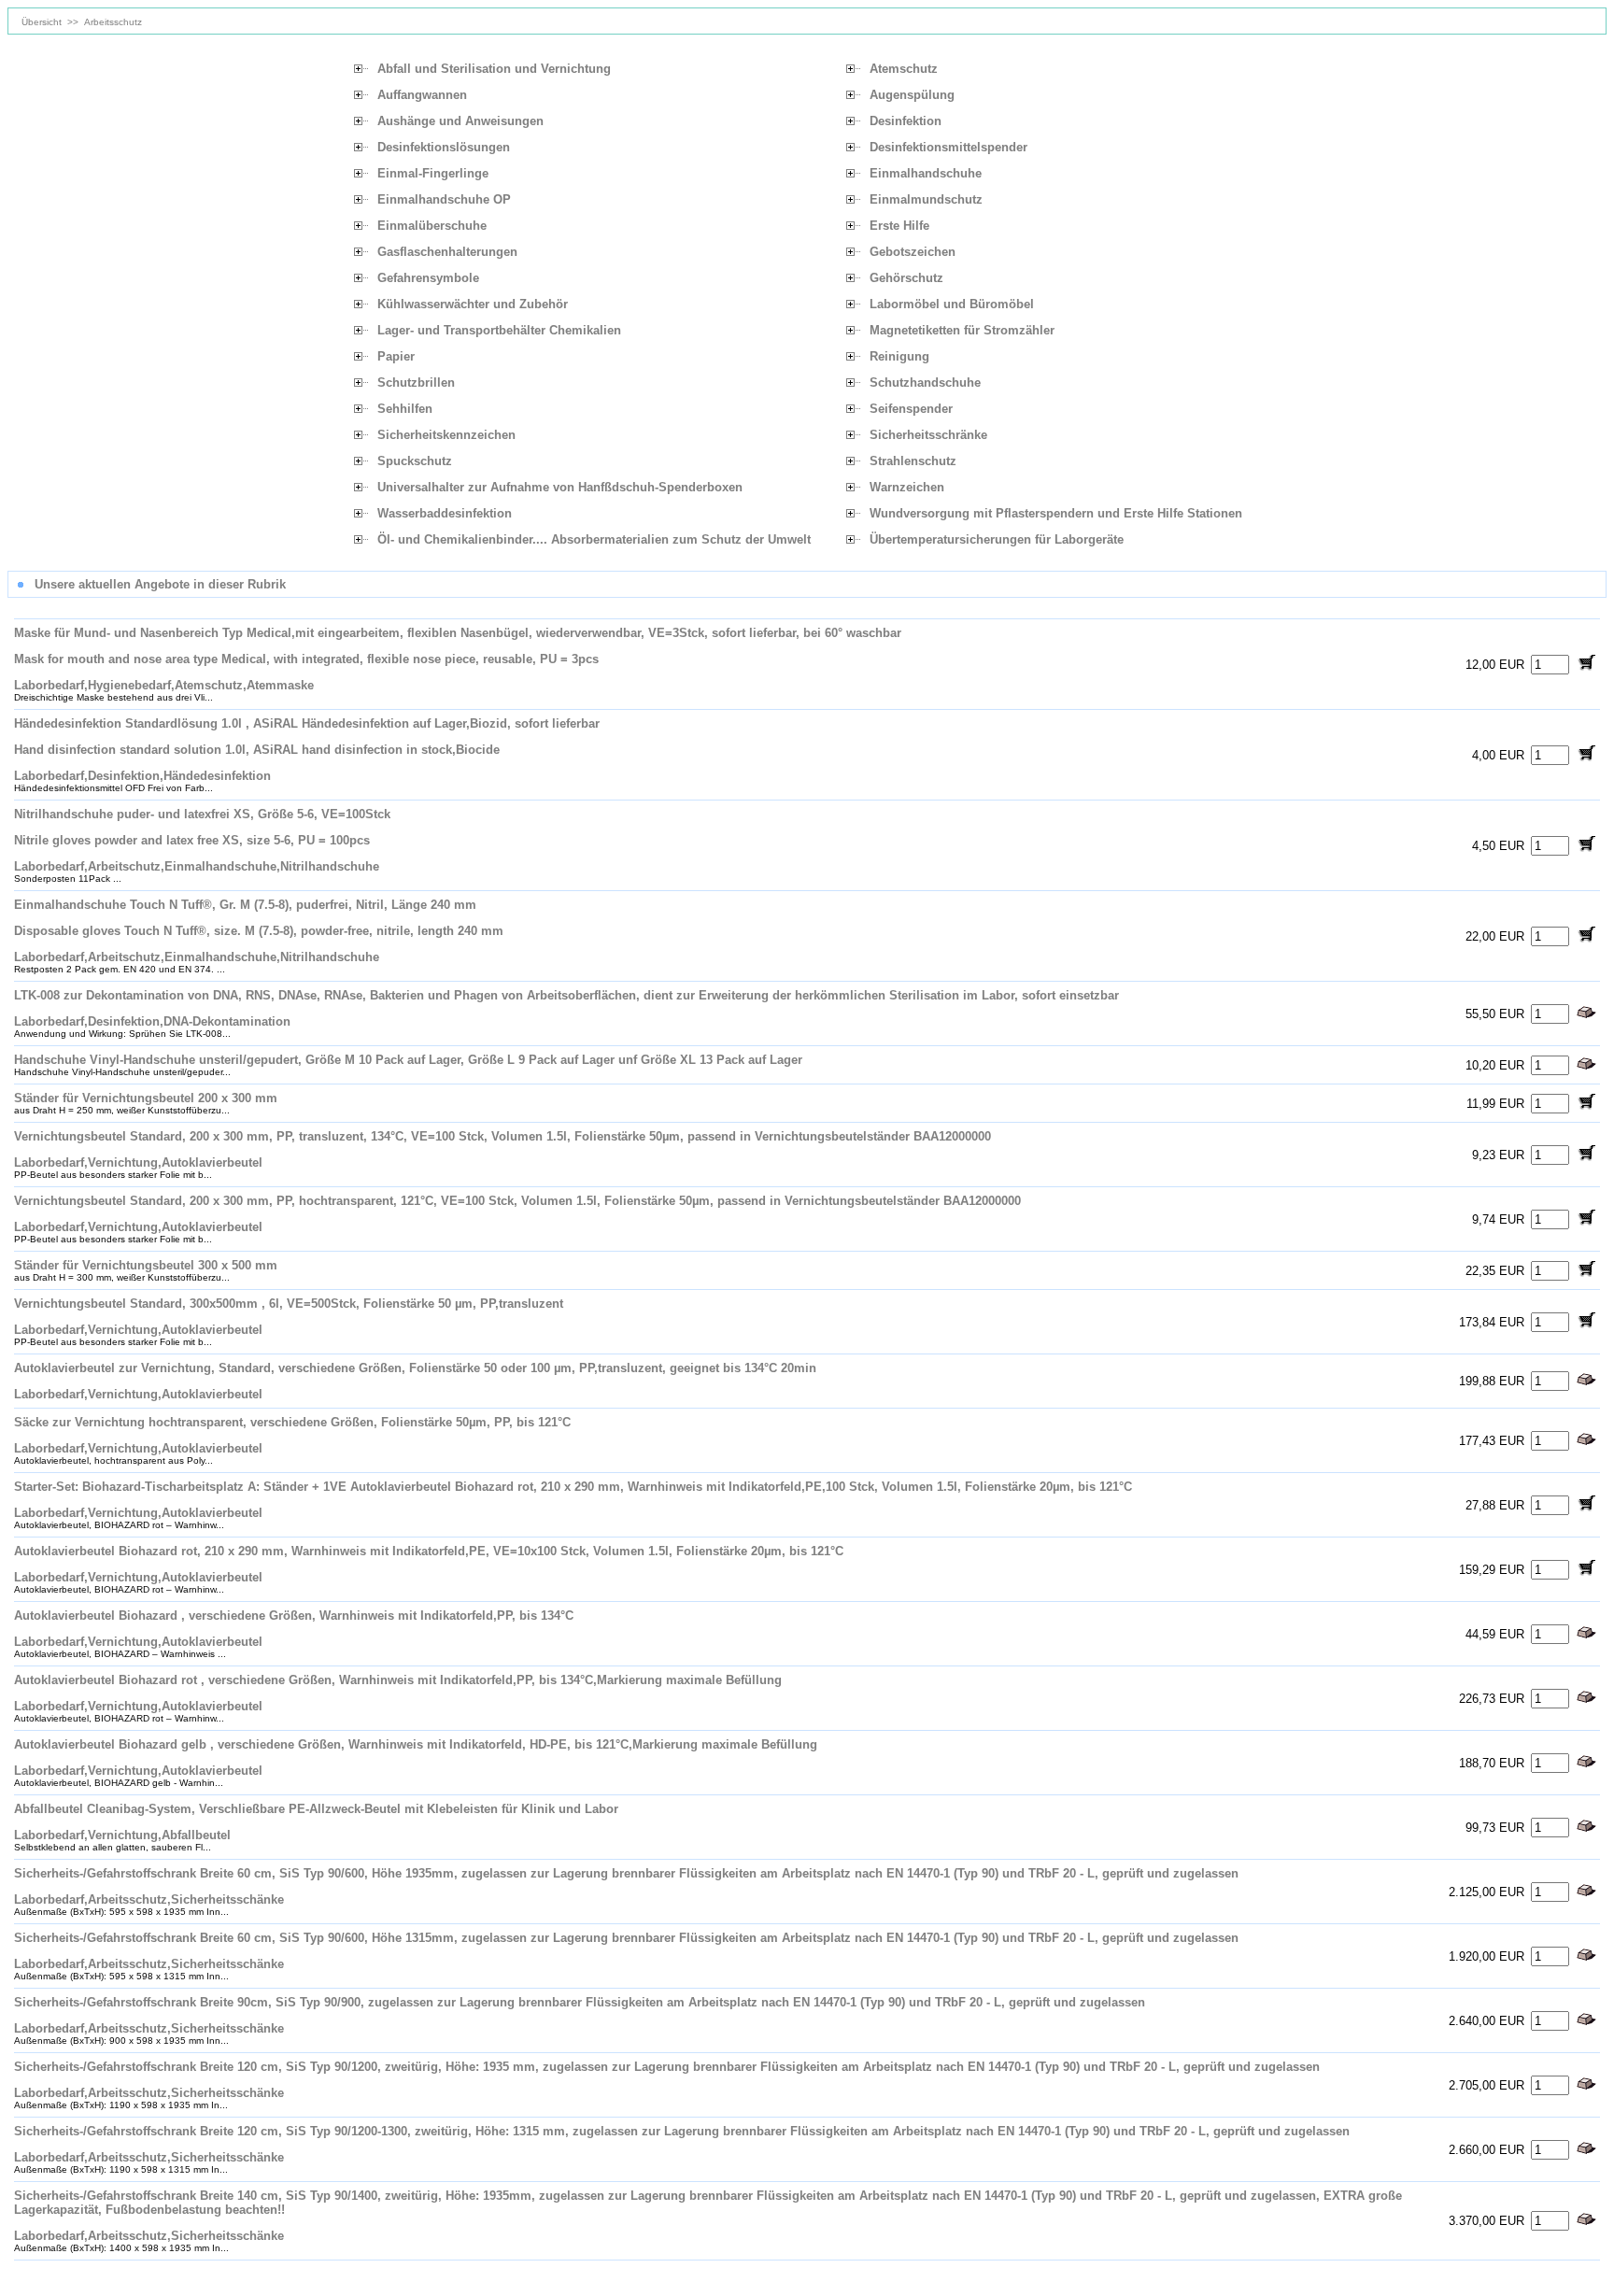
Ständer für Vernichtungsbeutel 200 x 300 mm (146, 1098)
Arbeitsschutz (113, 22)
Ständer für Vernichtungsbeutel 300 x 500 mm (146, 1265)
